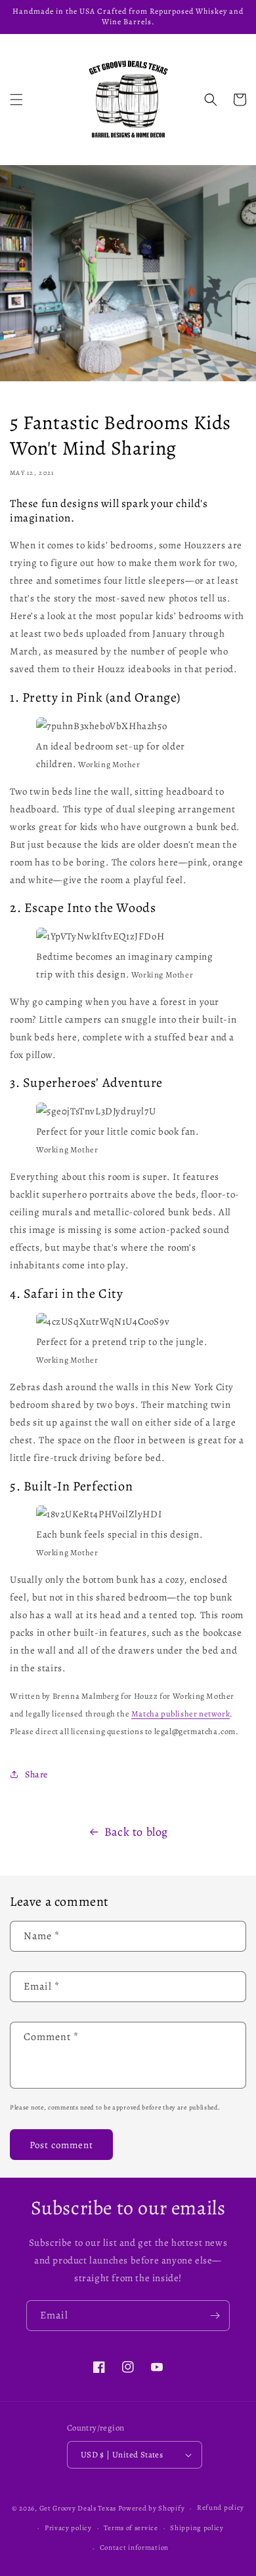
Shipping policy (197, 2528)
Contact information (134, 2548)
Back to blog (136, 1832)
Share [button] (36, 1774)
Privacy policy (68, 2528)
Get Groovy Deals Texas (78, 2508)
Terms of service (131, 2528)
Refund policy (221, 2508)
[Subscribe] (215, 2316)
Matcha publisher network (181, 1714)
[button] (16, 100)
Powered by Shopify (152, 2508)
